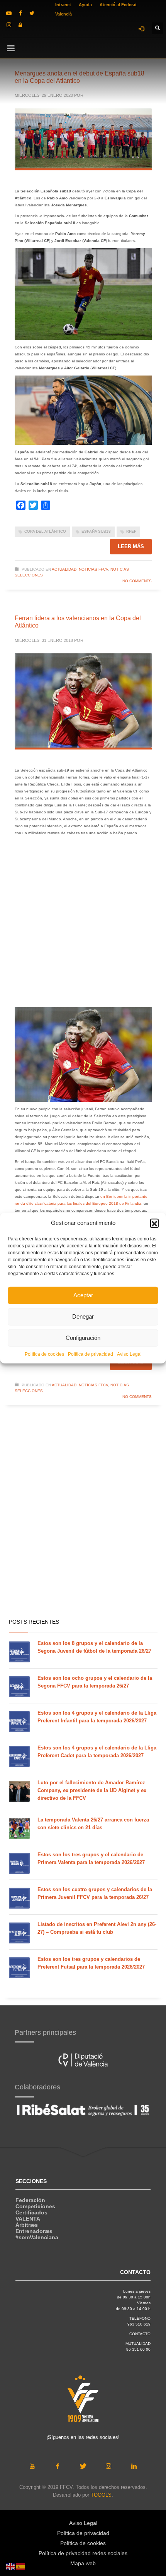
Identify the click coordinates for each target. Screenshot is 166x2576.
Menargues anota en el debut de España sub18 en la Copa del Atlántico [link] (80, 77)
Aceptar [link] (83, 1295)
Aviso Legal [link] (129, 1354)
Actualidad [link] (64, 569)
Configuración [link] (83, 1338)
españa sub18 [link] (96, 531)
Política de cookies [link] (44, 1354)
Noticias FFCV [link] (93, 569)
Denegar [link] (83, 1316)
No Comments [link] (137, 581)
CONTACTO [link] (140, 2334)
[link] (9, 13)
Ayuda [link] (85, 5)
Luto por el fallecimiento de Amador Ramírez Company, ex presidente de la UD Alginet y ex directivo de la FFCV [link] (92, 1790)
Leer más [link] (131, 546)
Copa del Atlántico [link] (45, 531)
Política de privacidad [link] (91, 1354)
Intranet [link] (63, 5)
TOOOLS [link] (101, 2495)
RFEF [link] (131, 531)
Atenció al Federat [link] (118, 5)
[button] (154, 1223)
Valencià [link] (64, 14)
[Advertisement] (83, 924)
